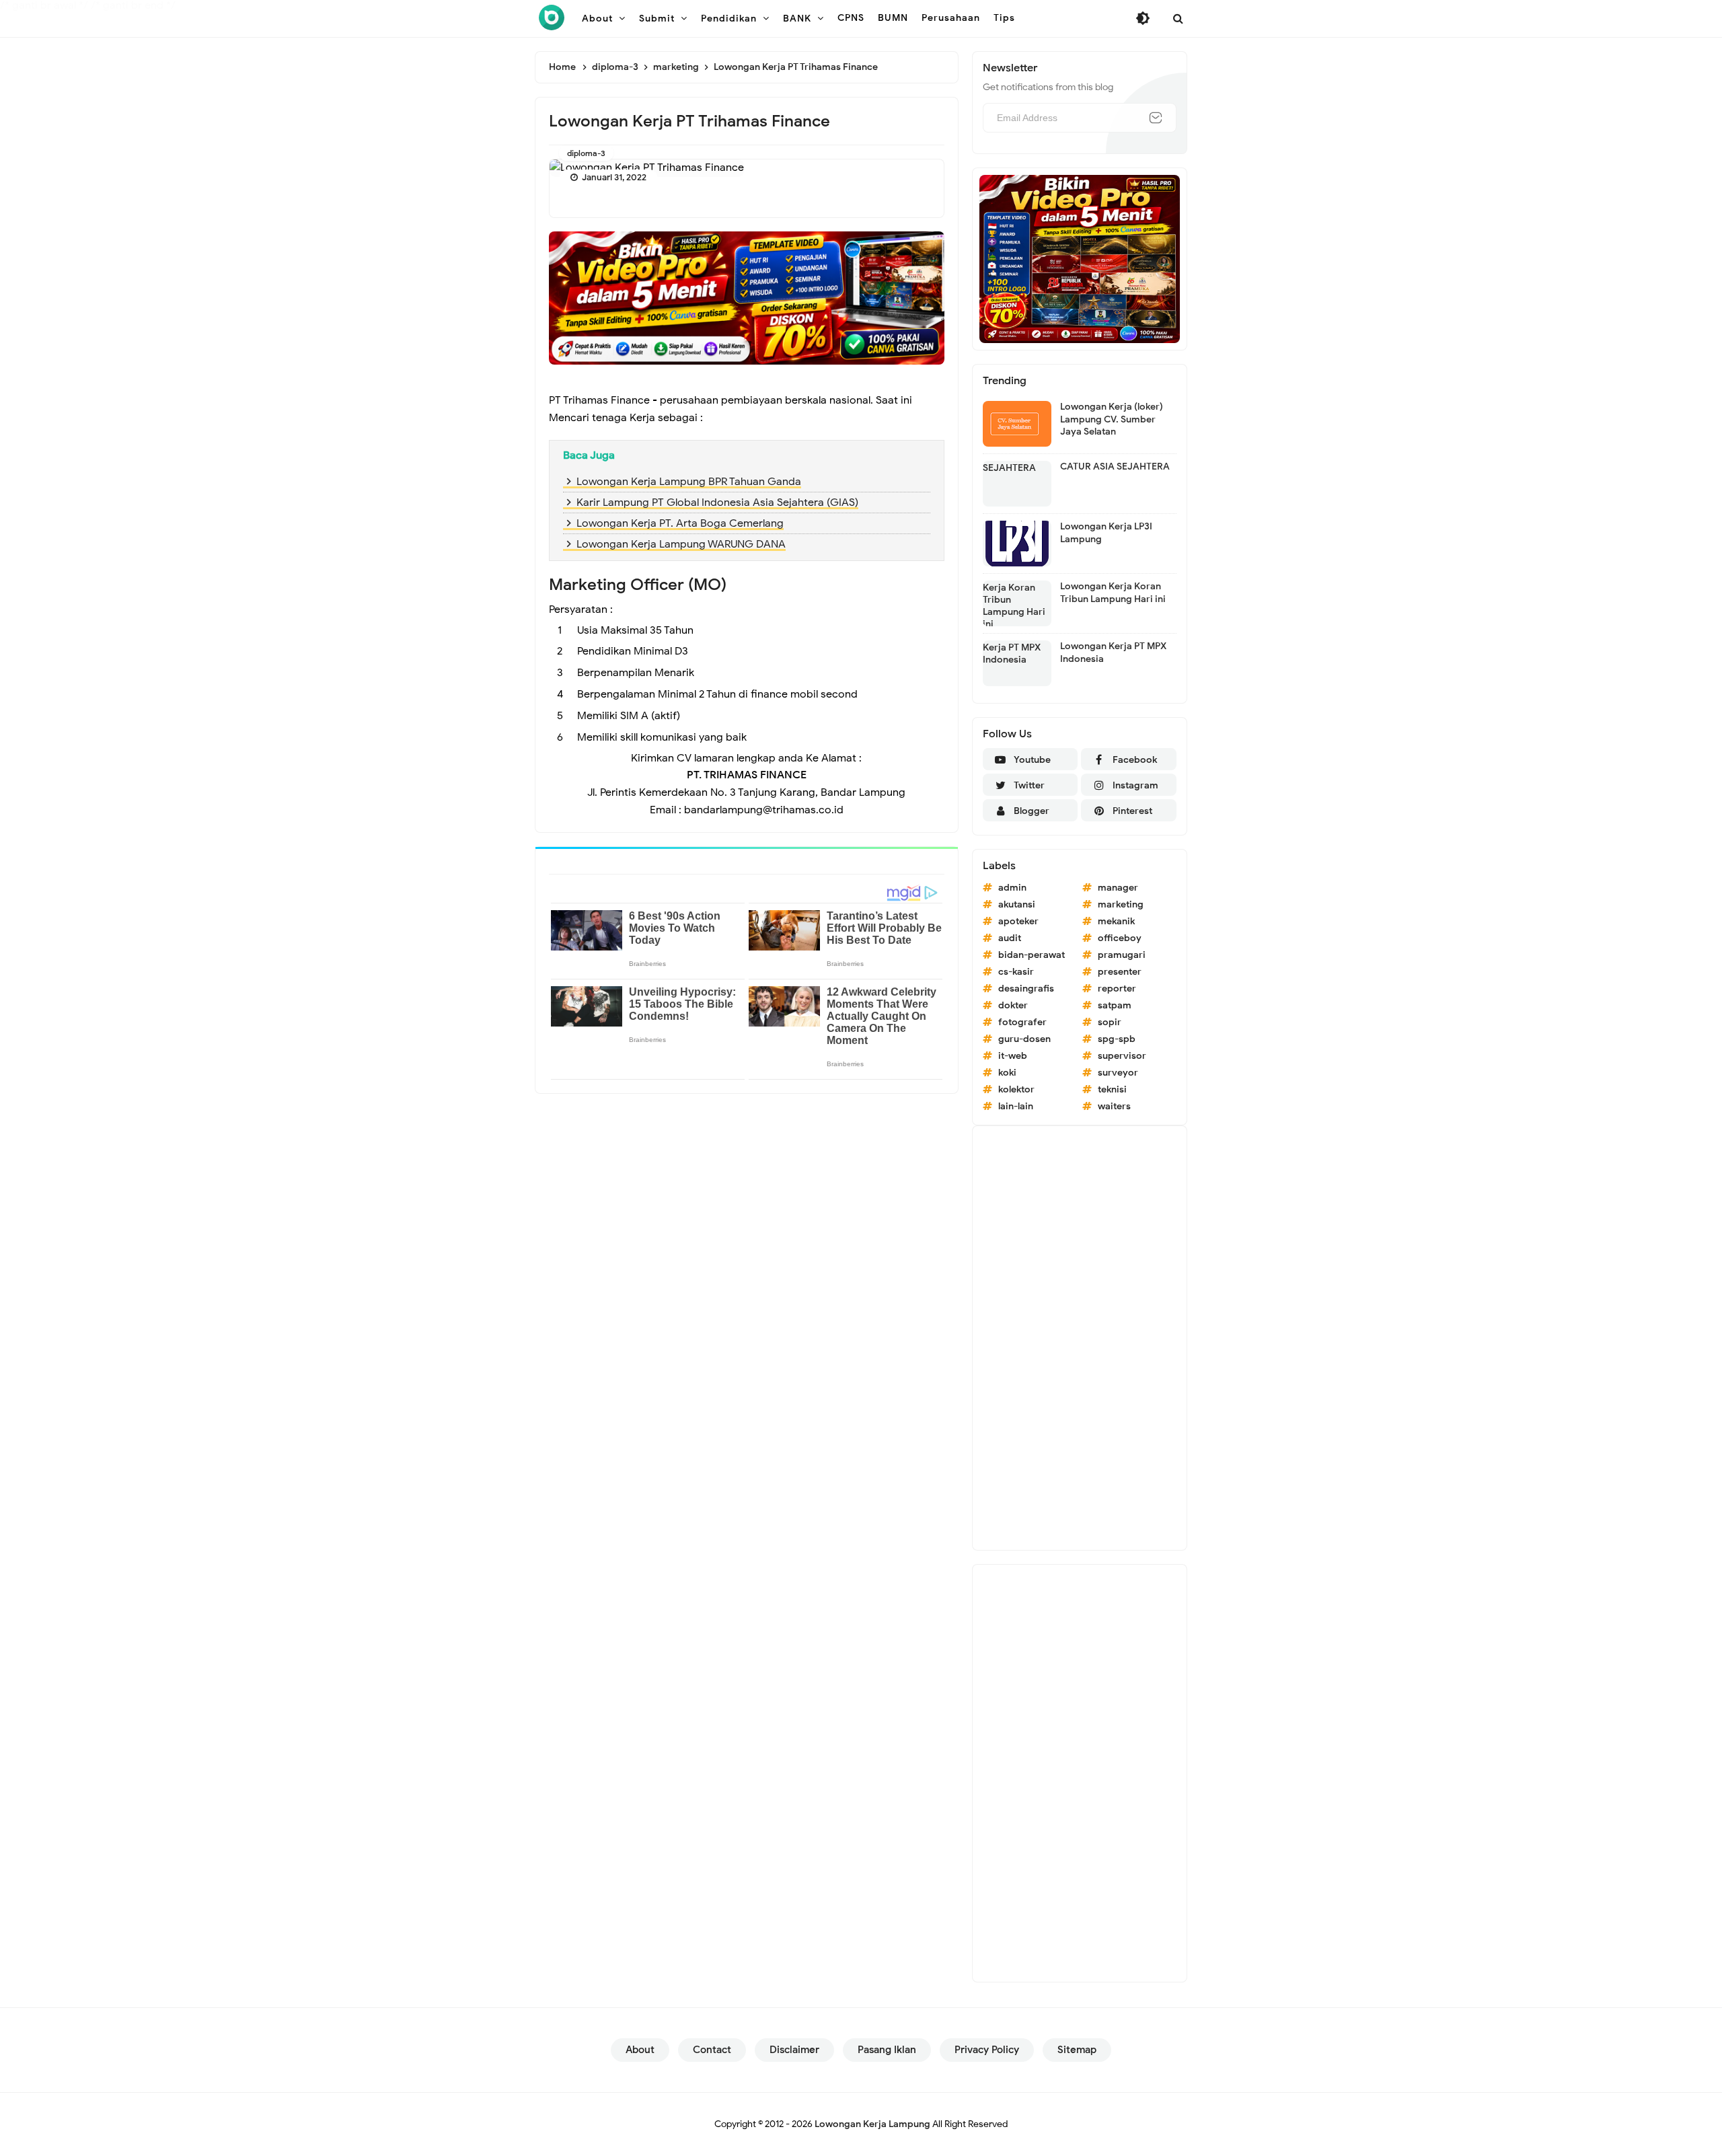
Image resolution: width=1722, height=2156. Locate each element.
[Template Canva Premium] (747, 297)
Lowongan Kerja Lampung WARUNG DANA (681, 544)
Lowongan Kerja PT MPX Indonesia (1113, 652)
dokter (1013, 1005)
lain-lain (1016, 1106)
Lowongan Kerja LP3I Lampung (1106, 532)
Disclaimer (794, 2050)
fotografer (1022, 1022)
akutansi (1017, 904)
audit (1010, 938)
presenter (1120, 972)
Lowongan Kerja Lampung (872, 2124)
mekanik (1116, 921)
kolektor (1016, 1089)
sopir (1110, 1022)
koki (1007, 1073)
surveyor (1118, 1073)
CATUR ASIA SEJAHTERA (1115, 467)
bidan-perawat (1032, 955)
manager (1118, 888)
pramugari (1122, 955)
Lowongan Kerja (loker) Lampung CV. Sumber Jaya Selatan (1112, 419)
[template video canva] (1080, 258)
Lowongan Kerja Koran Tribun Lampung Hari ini (1113, 592)
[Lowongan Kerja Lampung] (552, 17)
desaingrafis (1026, 989)
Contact (712, 2050)
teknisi (1112, 1089)
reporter (1117, 989)
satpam (1115, 1005)
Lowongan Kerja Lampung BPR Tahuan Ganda (689, 482)
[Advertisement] (1080, 1338)
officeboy (1120, 938)
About (640, 2050)
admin (1012, 888)
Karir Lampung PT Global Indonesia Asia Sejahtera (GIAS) (717, 503)
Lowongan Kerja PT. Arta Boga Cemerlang (680, 523)
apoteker (1018, 921)
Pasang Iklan (887, 2050)
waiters (1114, 1106)
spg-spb (1117, 1039)
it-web (1013, 1056)
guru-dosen (1024, 1039)
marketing (1121, 904)
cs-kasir (1016, 972)
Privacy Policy (987, 2050)
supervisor (1122, 1056)
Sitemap (1077, 2050)
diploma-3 (586, 153)
